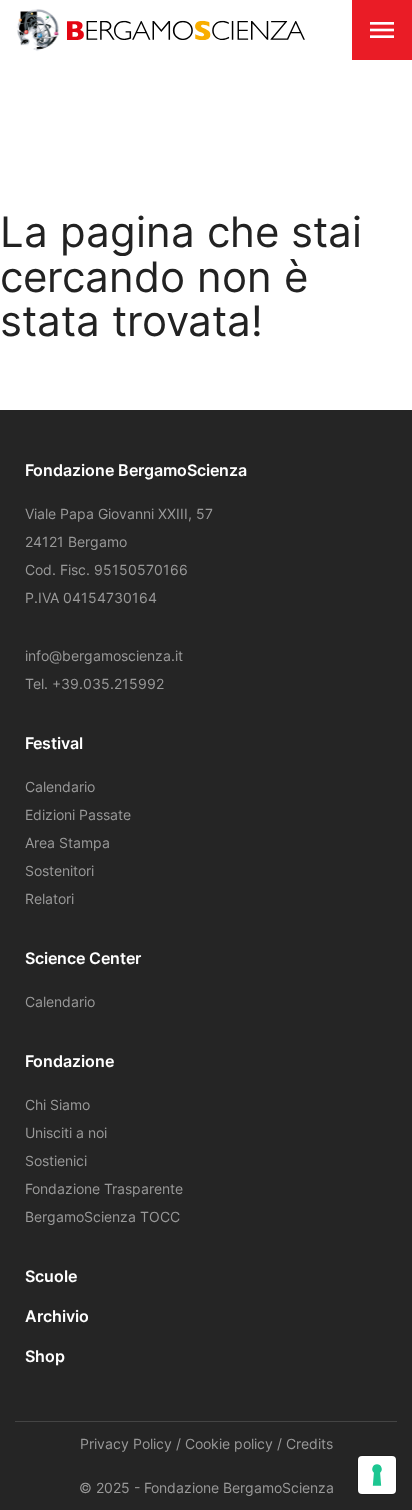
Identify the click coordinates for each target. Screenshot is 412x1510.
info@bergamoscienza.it (104, 655)
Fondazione (69, 1061)
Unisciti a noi (66, 1132)
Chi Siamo (57, 1104)
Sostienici (56, 1160)
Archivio (57, 1316)
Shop (45, 1356)
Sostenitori (59, 870)
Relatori (49, 898)
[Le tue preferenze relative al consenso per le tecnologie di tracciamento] (377, 1475)
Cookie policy (229, 1443)
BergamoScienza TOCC (102, 1216)
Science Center (83, 958)
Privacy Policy (126, 1443)
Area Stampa (67, 842)
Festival (54, 743)
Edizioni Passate (78, 814)
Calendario (60, 786)
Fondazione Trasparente (104, 1188)
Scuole (51, 1276)
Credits (309, 1443)
